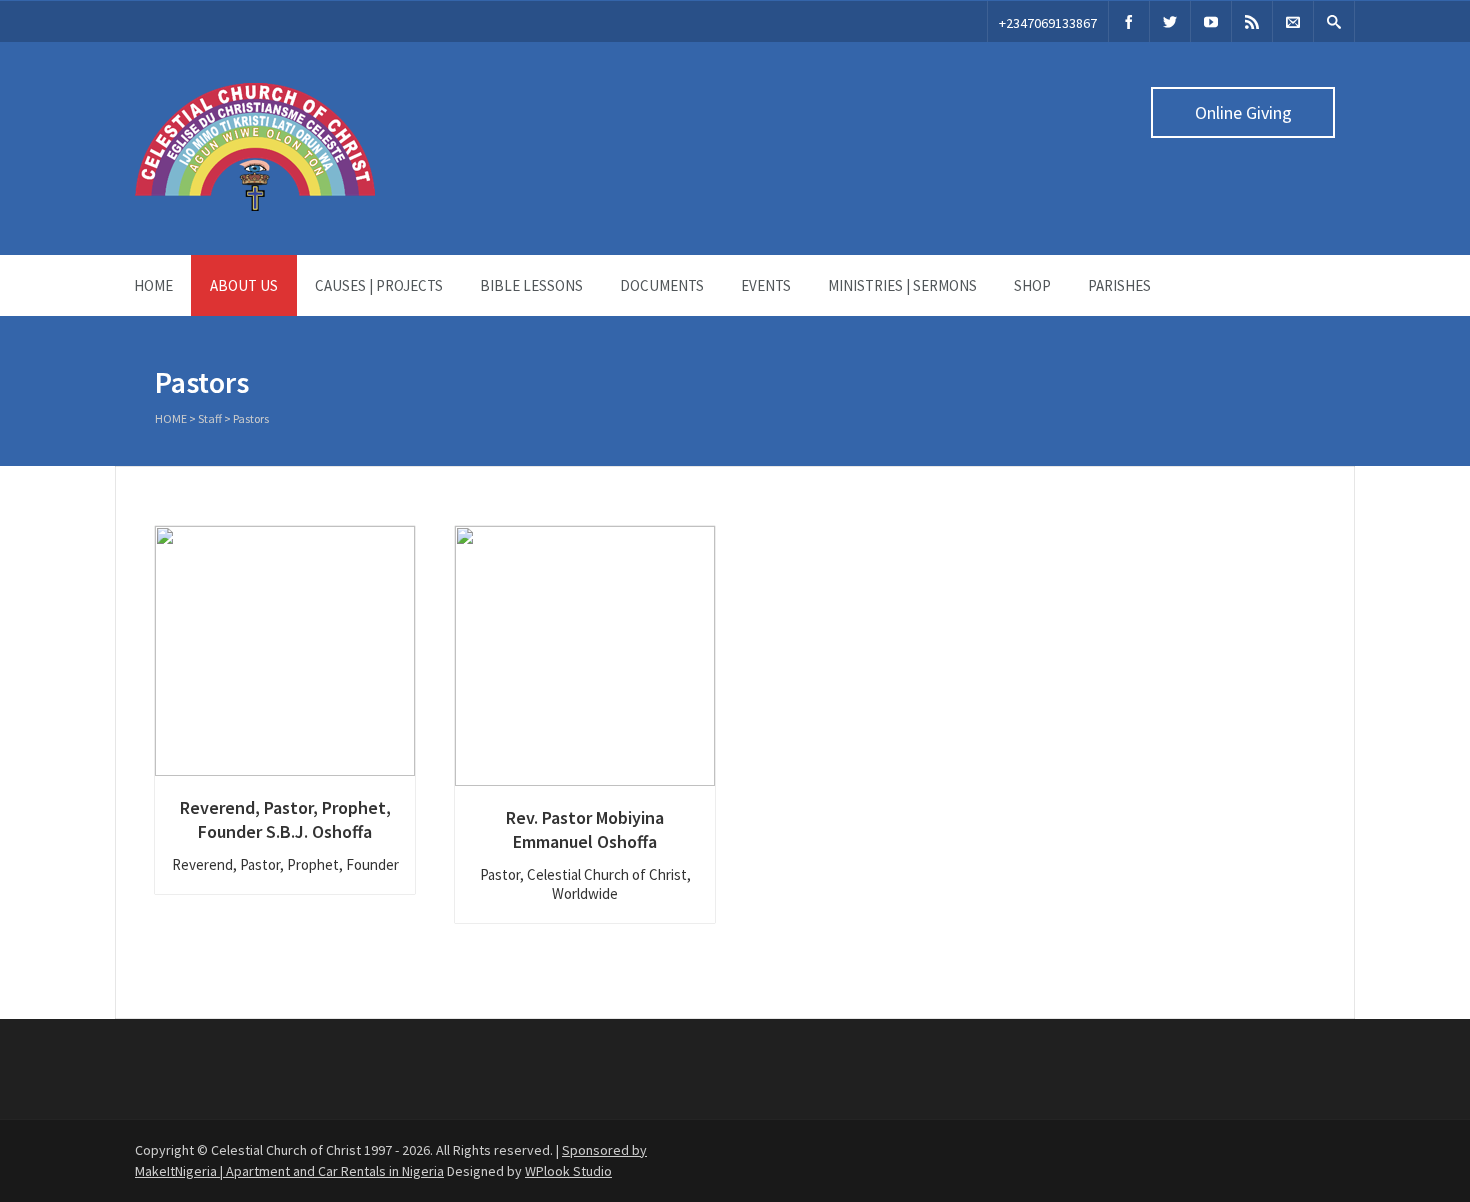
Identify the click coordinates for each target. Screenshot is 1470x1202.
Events (766, 285)
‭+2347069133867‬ (1048, 23)
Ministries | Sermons (902, 285)
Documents (662, 285)
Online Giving (1243, 112)
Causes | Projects (379, 285)
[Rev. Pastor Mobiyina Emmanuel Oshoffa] (585, 656)
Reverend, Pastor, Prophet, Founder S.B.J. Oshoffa (285, 819)
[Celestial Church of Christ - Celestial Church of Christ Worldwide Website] (255, 206)
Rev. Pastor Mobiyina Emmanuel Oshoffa (585, 829)
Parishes (1119, 285)
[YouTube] (1211, 21)
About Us (244, 285)
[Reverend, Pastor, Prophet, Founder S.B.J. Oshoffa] (285, 651)
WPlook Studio (568, 1171)
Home (153, 285)
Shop (1032, 285)
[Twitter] (1170, 21)
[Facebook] (1129, 21)
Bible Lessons (531, 285)
